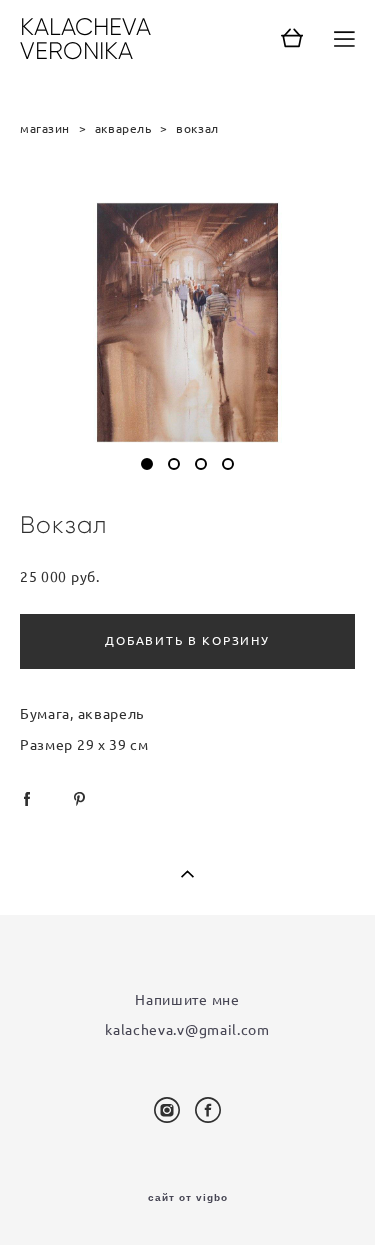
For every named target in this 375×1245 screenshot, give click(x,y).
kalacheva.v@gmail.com (187, 1030)
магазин (45, 128)
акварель (123, 128)
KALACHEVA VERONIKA (85, 39)
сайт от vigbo (188, 1198)
